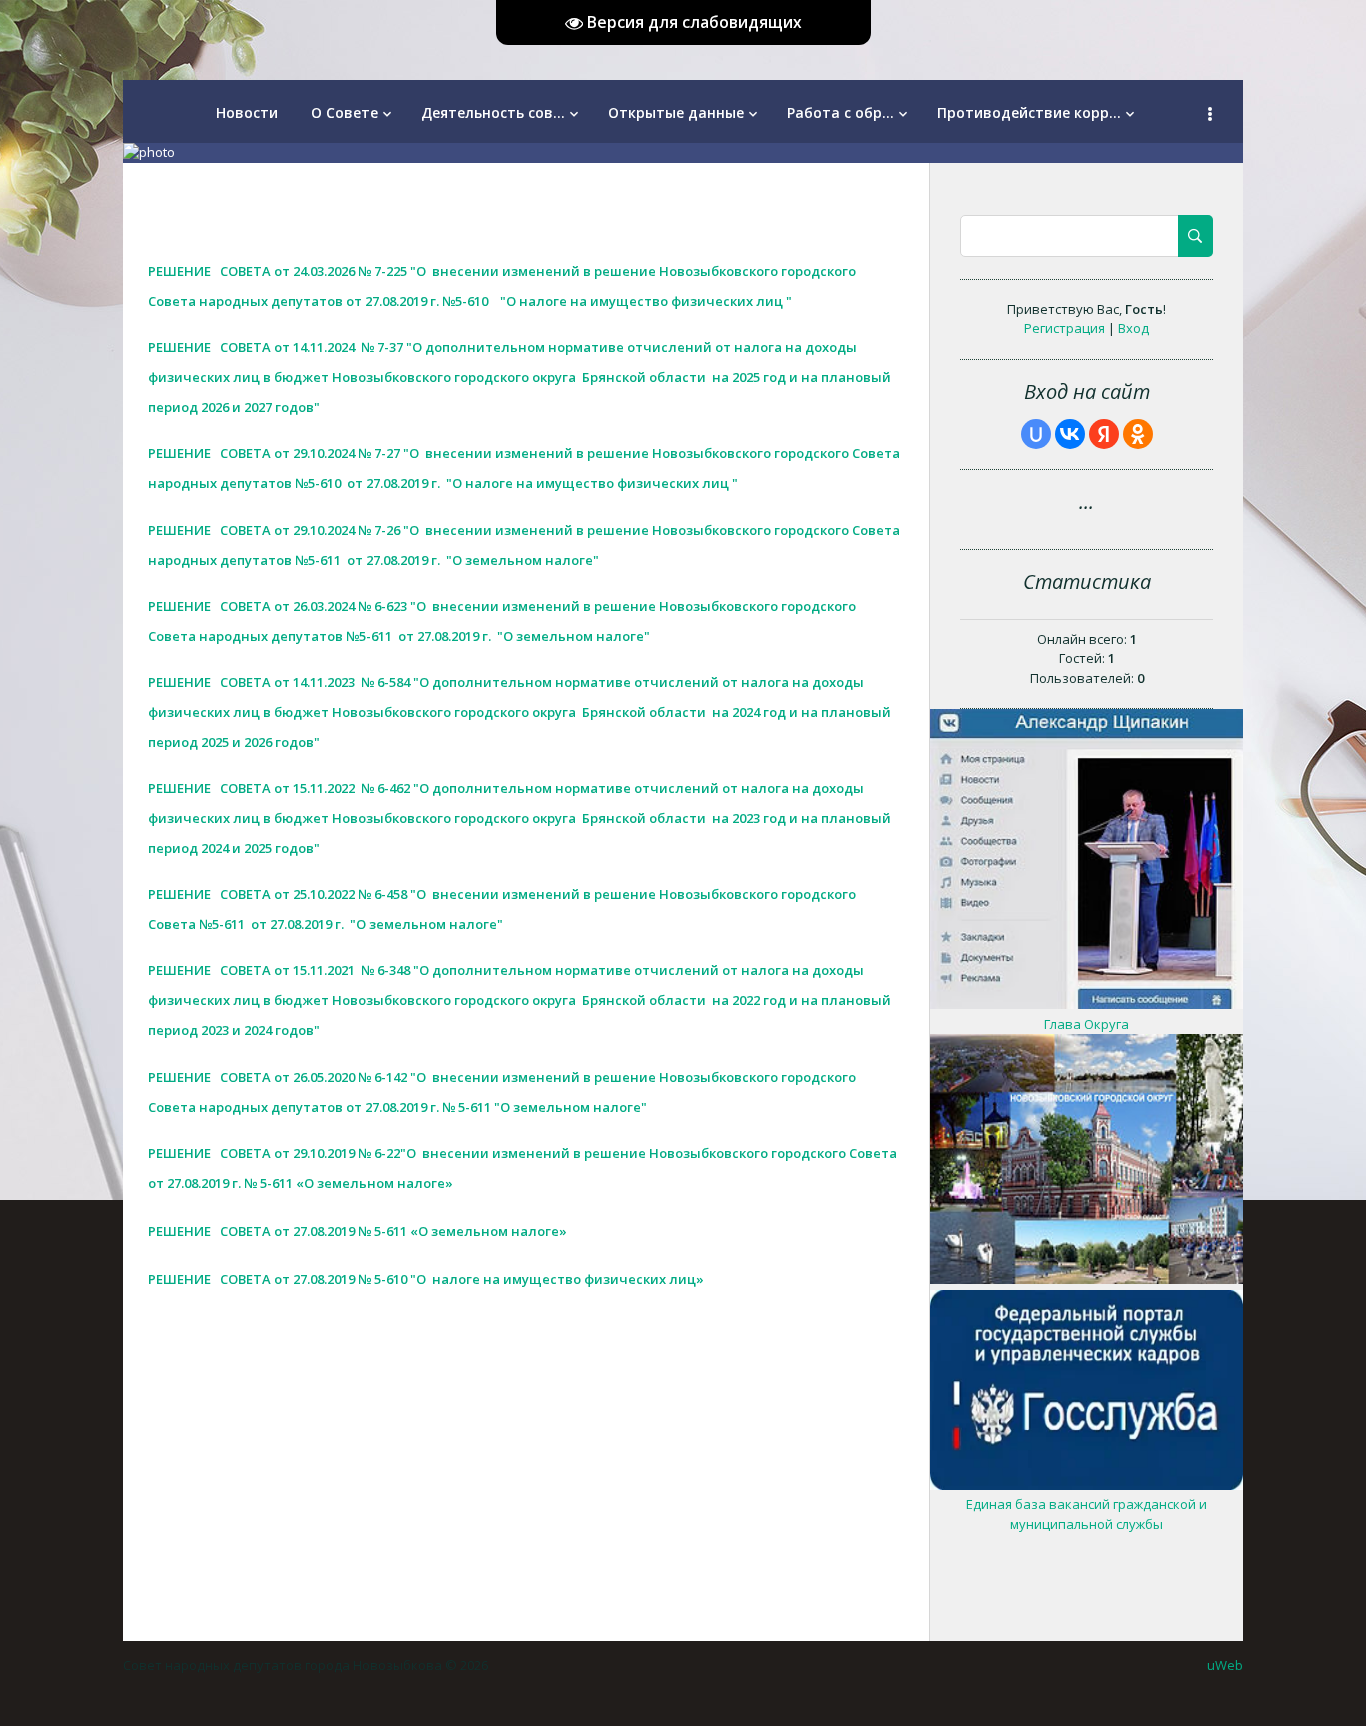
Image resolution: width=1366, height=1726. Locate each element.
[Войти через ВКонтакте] (1070, 434)
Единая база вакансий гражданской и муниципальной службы (1086, 1514)
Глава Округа (1086, 1024)
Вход (1133, 328)
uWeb (1225, 1665)
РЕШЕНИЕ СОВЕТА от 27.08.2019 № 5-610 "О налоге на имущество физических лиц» (426, 1279)
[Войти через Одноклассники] (1138, 434)
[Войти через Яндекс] (1104, 434)
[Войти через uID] (1036, 434)
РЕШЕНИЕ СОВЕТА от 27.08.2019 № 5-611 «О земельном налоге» (357, 1231)
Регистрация (1064, 328)
